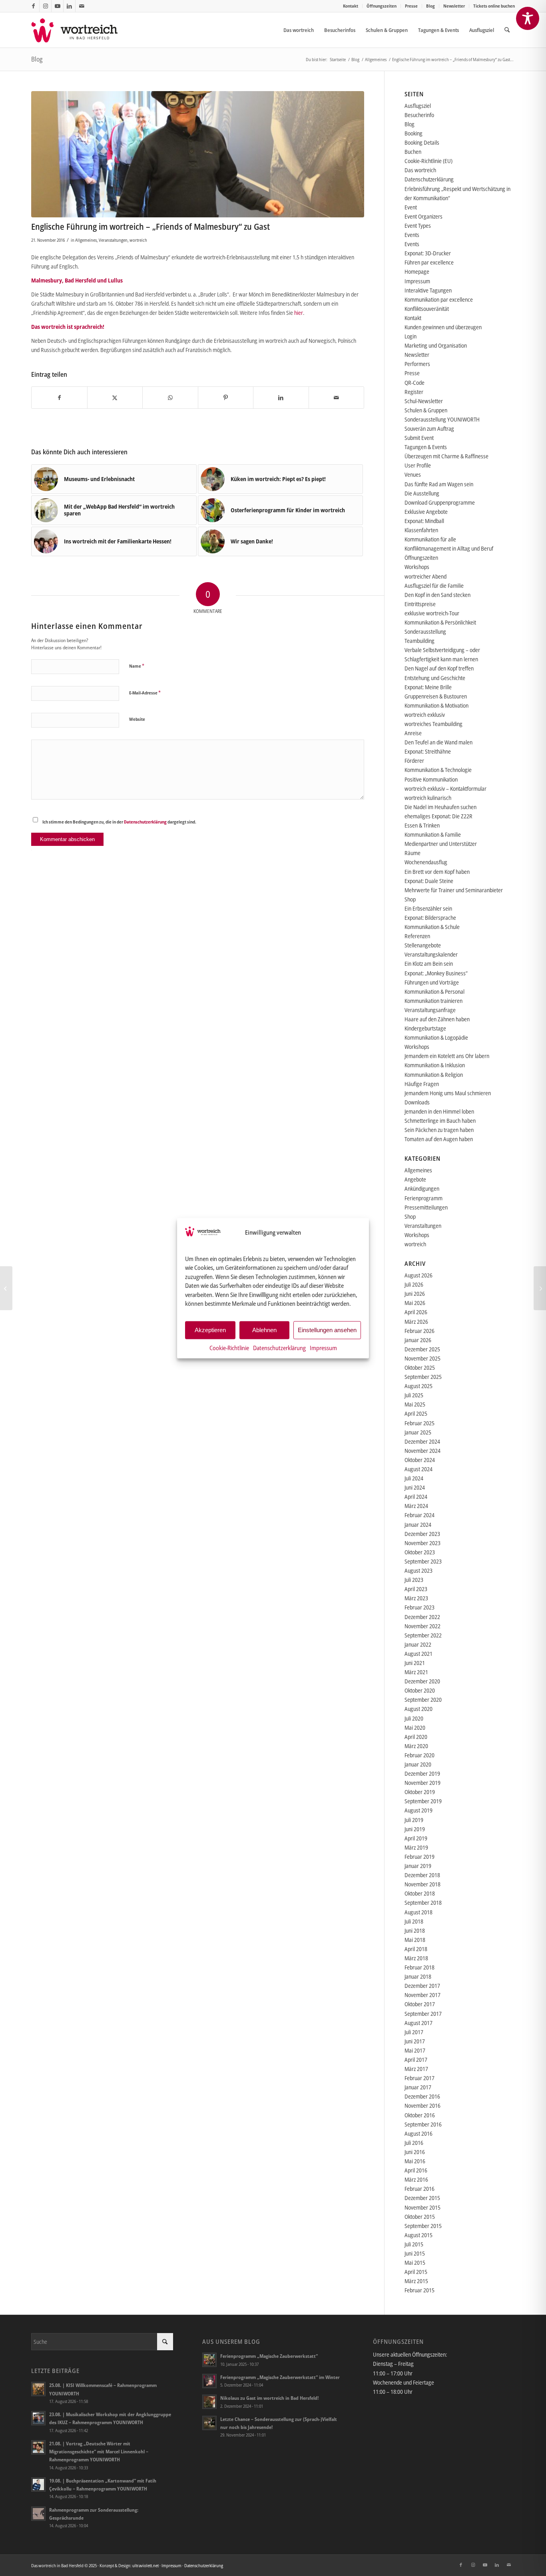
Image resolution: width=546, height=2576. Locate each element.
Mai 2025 (415, 1404)
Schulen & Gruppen (426, 410)
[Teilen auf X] (115, 398)
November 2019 (422, 1783)
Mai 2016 (415, 2161)
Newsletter (454, 6)
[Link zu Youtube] (57, 6)
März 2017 (416, 2069)
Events (412, 235)
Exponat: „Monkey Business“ (436, 973)
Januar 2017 (418, 2087)
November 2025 (422, 1358)
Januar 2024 (418, 1525)
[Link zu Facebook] (33, 6)
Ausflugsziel (418, 106)
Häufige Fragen (422, 1084)
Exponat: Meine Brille (428, 687)
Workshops (417, 567)
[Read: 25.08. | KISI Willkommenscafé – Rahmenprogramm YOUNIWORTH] (38, 2389)
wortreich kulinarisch (428, 798)
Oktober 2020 (420, 1690)
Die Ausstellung (422, 493)
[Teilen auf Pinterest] (226, 398)
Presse (411, 6)
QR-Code (414, 383)
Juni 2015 (415, 2253)
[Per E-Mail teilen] (337, 398)
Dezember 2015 (422, 2198)
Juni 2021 (415, 1663)
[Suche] (507, 30)
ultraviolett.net (145, 2565)
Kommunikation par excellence (439, 299)
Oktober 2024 (420, 1460)
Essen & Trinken (422, 825)
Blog (430, 6)
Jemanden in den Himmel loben (439, 1111)
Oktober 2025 (420, 1368)
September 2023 (423, 1561)
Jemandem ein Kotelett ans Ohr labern (447, 1056)
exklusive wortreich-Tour (432, 613)
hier (299, 313)
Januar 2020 (418, 1764)
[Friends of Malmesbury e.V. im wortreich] (198, 154)
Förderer (414, 761)
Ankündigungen (422, 1189)
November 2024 (422, 1451)
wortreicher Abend (425, 576)
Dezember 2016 (422, 2096)
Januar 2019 (418, 1866)
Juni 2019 (415, 1829)
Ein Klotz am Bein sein (429, 964)
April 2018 (416, 1949)
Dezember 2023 (422, 1534)
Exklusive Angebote (426, 512)
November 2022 (422, 1626)
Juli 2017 (414, 2032)
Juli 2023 (414, 1580)
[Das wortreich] (80, 30)
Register (414, 392)
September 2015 (423, 2226)
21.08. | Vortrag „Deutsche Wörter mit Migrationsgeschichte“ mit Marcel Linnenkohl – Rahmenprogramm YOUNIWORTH (99, 2451)
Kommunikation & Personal (434, 992)
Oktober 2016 (420, 2115)
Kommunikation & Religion (434, 1075)
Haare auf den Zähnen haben (437, 1019)
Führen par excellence (429, 262)
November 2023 (422, 1543)
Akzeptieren (210, 1330)
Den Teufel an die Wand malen (438, 742)
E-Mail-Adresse (145, 692)
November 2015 (422, 2207)
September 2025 (423, 1377)
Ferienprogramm (423, 1198)
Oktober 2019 (420, 1792)
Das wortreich (420, 170)
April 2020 (416, 1737)
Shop (410, 899)
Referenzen (417, 936)
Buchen (413, 152)
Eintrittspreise (420, 604)
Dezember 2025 (422, 1349)
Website (137, 719)
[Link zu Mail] (82, 6)
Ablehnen (264, 1330)
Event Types (418, 226)
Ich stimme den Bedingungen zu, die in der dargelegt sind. (119, 822)
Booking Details (422, 142)
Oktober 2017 (420, 2004)
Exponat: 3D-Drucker (428, 253)
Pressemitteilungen (426, 1207)
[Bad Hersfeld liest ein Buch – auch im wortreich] (6, 1288)
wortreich (138, 240)
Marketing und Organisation (436, 345)
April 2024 (416, 1497)
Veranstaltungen (113, 240)
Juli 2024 (414, 1478)
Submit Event (419, 438)
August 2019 (418, 1810)
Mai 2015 (415, 2263)
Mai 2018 (415, 1940)
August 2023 (418, 1570)
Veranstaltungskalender (431, 954)
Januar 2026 (418, 1340)
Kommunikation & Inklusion (435, 1065)
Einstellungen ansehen (327, 1330)
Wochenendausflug (426, 862)
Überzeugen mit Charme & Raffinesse (446, 456)
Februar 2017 (419, 2078)
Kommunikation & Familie (433, 834)
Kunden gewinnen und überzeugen (443, 327)
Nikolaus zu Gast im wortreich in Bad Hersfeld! (269, 2398)
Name (137, 666)
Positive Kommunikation (431, 779)
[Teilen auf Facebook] (59, 398)
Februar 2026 (419, 1331)
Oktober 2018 (420, 1893)
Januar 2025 (418, 1432)
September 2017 (423, 2014)
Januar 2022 (418, 1644)
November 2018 (422, 1884)
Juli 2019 (414, 1820)
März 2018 (416, 1958)
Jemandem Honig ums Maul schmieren (448, 1093)
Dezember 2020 (422, 1681)
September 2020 (423, 1700)
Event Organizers (423, 216)
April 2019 (416, 1838)
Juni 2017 (415, 2041)
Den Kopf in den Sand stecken (437, 595)
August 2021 (418, 1654)
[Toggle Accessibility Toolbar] (528, 18)
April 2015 (416, 2272)
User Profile (418, 465)
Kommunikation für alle (430, 539)
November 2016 (422, 2106)
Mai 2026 (415, 1303)
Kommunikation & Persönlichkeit (440, 622)
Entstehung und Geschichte (435, 678)
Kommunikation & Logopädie (436, 1037)
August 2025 (418, 1386)
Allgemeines (86, 240)
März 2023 (416, 1598)
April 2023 (416, 1589)
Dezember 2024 (422, 1441)
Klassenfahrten (421, 530)
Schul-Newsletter (424, 401)
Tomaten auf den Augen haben (439, 1139)
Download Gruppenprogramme (440, 502)
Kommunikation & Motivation (436, 705)
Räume (412, 853)
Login (410, 336)
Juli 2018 (414, 1921)
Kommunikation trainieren (433, 1001)
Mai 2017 (415, 2050)
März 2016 (416, 2179)
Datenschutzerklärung (279, 1347)
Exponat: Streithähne (428, 751)
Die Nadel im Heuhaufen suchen (440, 807)
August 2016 (418, 2133)
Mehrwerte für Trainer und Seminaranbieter (454, 890)
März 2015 (416, 2281)
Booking (413, 133)
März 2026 (416, 1322)
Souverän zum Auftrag (429, 429)
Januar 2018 (418, 1976)
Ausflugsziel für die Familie (434, 586)
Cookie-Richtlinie (229, 1347)
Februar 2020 (419, 1755)
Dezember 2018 (422, 1875)
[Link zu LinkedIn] (69, 6)
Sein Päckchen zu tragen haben (439, 1130)
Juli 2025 (414, 1395)
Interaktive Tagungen (428, 290)
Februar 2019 (419, 1857)
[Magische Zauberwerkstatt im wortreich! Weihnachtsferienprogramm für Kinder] (540, 1288)
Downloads (417, 1102)
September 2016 (423, 2124)
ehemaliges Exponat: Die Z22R (438, 816)
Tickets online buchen (494, 6)
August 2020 (418, 1709)
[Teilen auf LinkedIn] (281, 398)
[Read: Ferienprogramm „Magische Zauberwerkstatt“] (209, 2360)
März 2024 (416, 1506)
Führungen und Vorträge (432, 982)
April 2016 (416, 2170)
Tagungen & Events (426, 447)
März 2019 (416, 1847)
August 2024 (418, 1469)
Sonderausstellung (425, 632)
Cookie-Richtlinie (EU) (428, 161)
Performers (417, 364)
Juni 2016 (415, 2152)
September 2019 (423, 1801)
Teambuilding (419, 641)
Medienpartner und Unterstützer (441, 844)
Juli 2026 (414, 1284)
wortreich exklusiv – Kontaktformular (445, 789)
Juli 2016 (414, 2143)
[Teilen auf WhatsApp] (170, 398)
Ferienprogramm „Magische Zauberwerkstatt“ (269, 2356)
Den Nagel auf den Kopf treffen (439, 668)
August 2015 (418, 2235)
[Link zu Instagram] (45, 6)
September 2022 (423, 1635)
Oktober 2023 (420, 1552)
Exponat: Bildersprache (430, 918)
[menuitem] (351, 6)
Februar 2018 (419, 1967)
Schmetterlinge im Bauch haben (440, 1121)
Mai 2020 (415, 1728)
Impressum (323, 1347)
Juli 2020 (414, 1718)
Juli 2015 (414, 2244)
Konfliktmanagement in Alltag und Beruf (449, 548)
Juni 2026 (415, 1294)
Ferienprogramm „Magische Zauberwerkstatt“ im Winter (280, 2377)
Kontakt (351, 6)
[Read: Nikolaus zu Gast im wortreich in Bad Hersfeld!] (209, 2402)
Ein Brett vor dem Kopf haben (437, 872)
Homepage (417, 272)
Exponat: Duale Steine (429, 881)
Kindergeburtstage (425, 1028)
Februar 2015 (419, 2290)
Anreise (413, 733)
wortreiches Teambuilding (433, 724)
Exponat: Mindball (424, 521)
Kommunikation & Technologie (438, 770)
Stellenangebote (423, 945)
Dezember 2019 (422, 1773)
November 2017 (422, 1995)
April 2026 (416, 1312)
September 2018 (423, 1903)
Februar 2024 (419, 1515)
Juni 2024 (415, 1487)
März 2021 (416, 1672)
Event (411, 207)
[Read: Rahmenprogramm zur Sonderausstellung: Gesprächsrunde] (38, 2514)
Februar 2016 (419, 2189)
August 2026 (418, 1275)
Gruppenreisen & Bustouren (436, 696)
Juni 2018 (415, 1931)
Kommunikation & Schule (432, 927)
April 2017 (416, 2060)
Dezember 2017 (422, 1986)
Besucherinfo (419, 115)
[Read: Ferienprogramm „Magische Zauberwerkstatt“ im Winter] (209, 2381)
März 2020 (416, 1746)
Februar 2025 (419, 1423)
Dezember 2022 (422, 1617)
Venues (413, 474)
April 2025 (416, 1413)
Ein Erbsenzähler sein (428, 908)
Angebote (415, 1179)
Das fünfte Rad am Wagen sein (439, 484)
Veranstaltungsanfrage (430, 1010)
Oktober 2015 (420, 2217)
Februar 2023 (419, 1607)
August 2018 (418, 1912)
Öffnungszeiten (382, 6)
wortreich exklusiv (425, 715)
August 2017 (418, 2023)
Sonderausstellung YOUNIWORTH (442, 419)
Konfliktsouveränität (427, 309)
